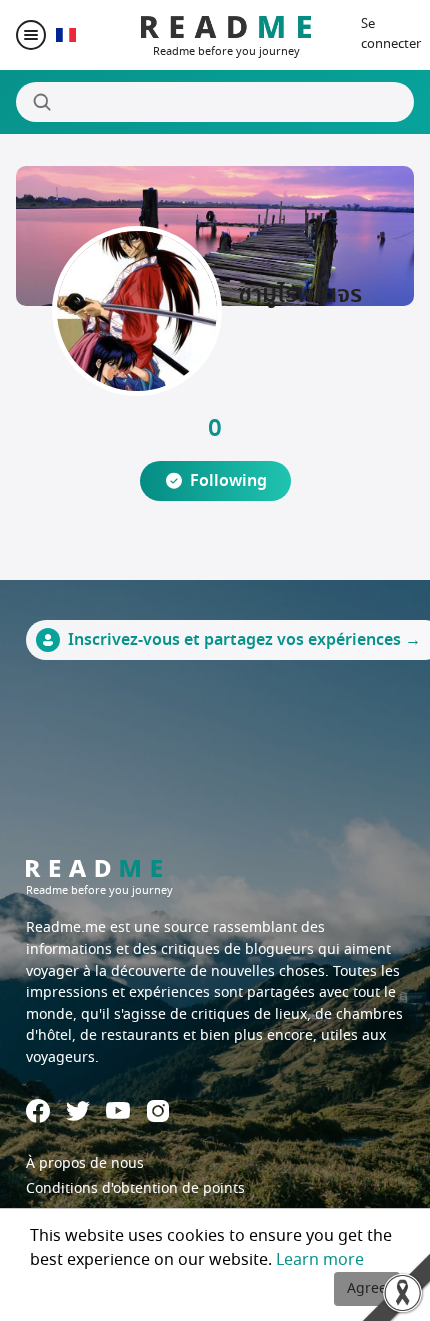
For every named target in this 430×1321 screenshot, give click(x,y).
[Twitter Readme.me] (78, 1111)
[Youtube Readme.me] (118, 1110)
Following (228, 481)
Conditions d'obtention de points (135, 1188)
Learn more (320, 1260)
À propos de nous (85, 1163)
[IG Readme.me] (158, 1111)
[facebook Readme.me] (38, 1111)
